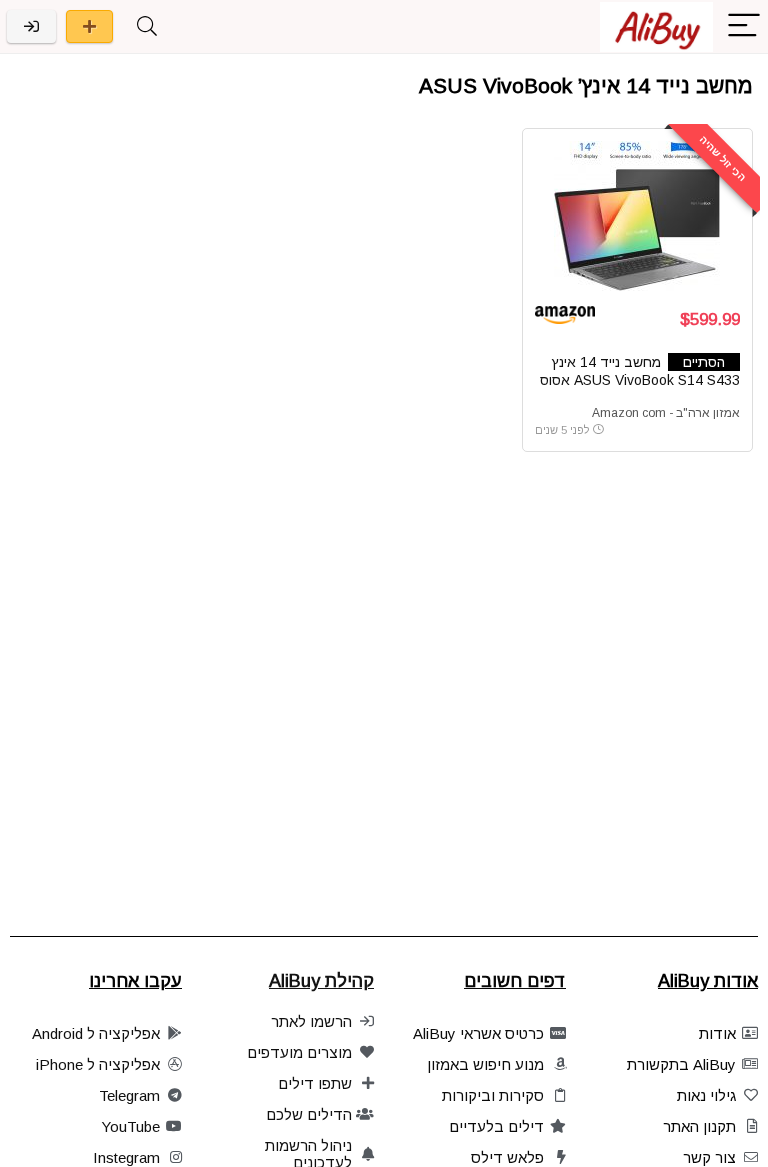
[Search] (147, 26)
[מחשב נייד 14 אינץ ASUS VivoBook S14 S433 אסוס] (637, 216)
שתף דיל (89, 26)
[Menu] (744, 26)
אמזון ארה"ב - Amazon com (666, 413)
